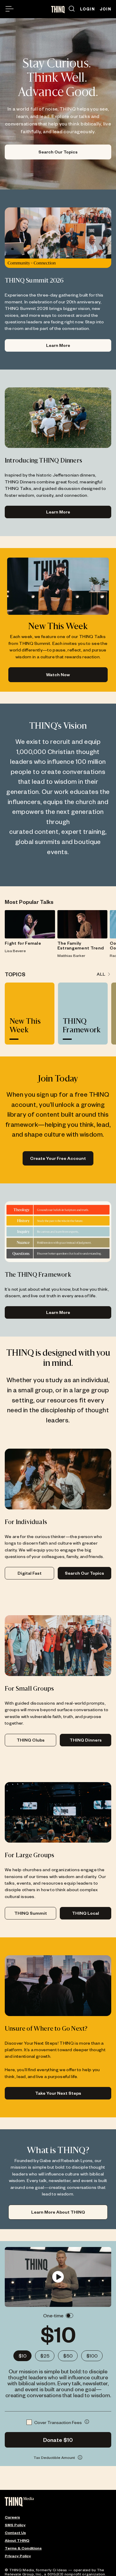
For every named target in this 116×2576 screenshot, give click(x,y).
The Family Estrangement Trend (81, 946)
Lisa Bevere (15, 951)
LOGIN (87, 9)
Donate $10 (58, 2440)
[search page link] (72, 9)
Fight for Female (23, 943)
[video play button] (58, 2277)
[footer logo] (19, 2502)
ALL (101, 974)
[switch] (69, 2316)
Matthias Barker (71, 955)
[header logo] (58, 10)
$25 (45, 2356)
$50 (68, 2356)
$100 (92, 2356)
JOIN (105, 9)
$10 (22, 2356)
